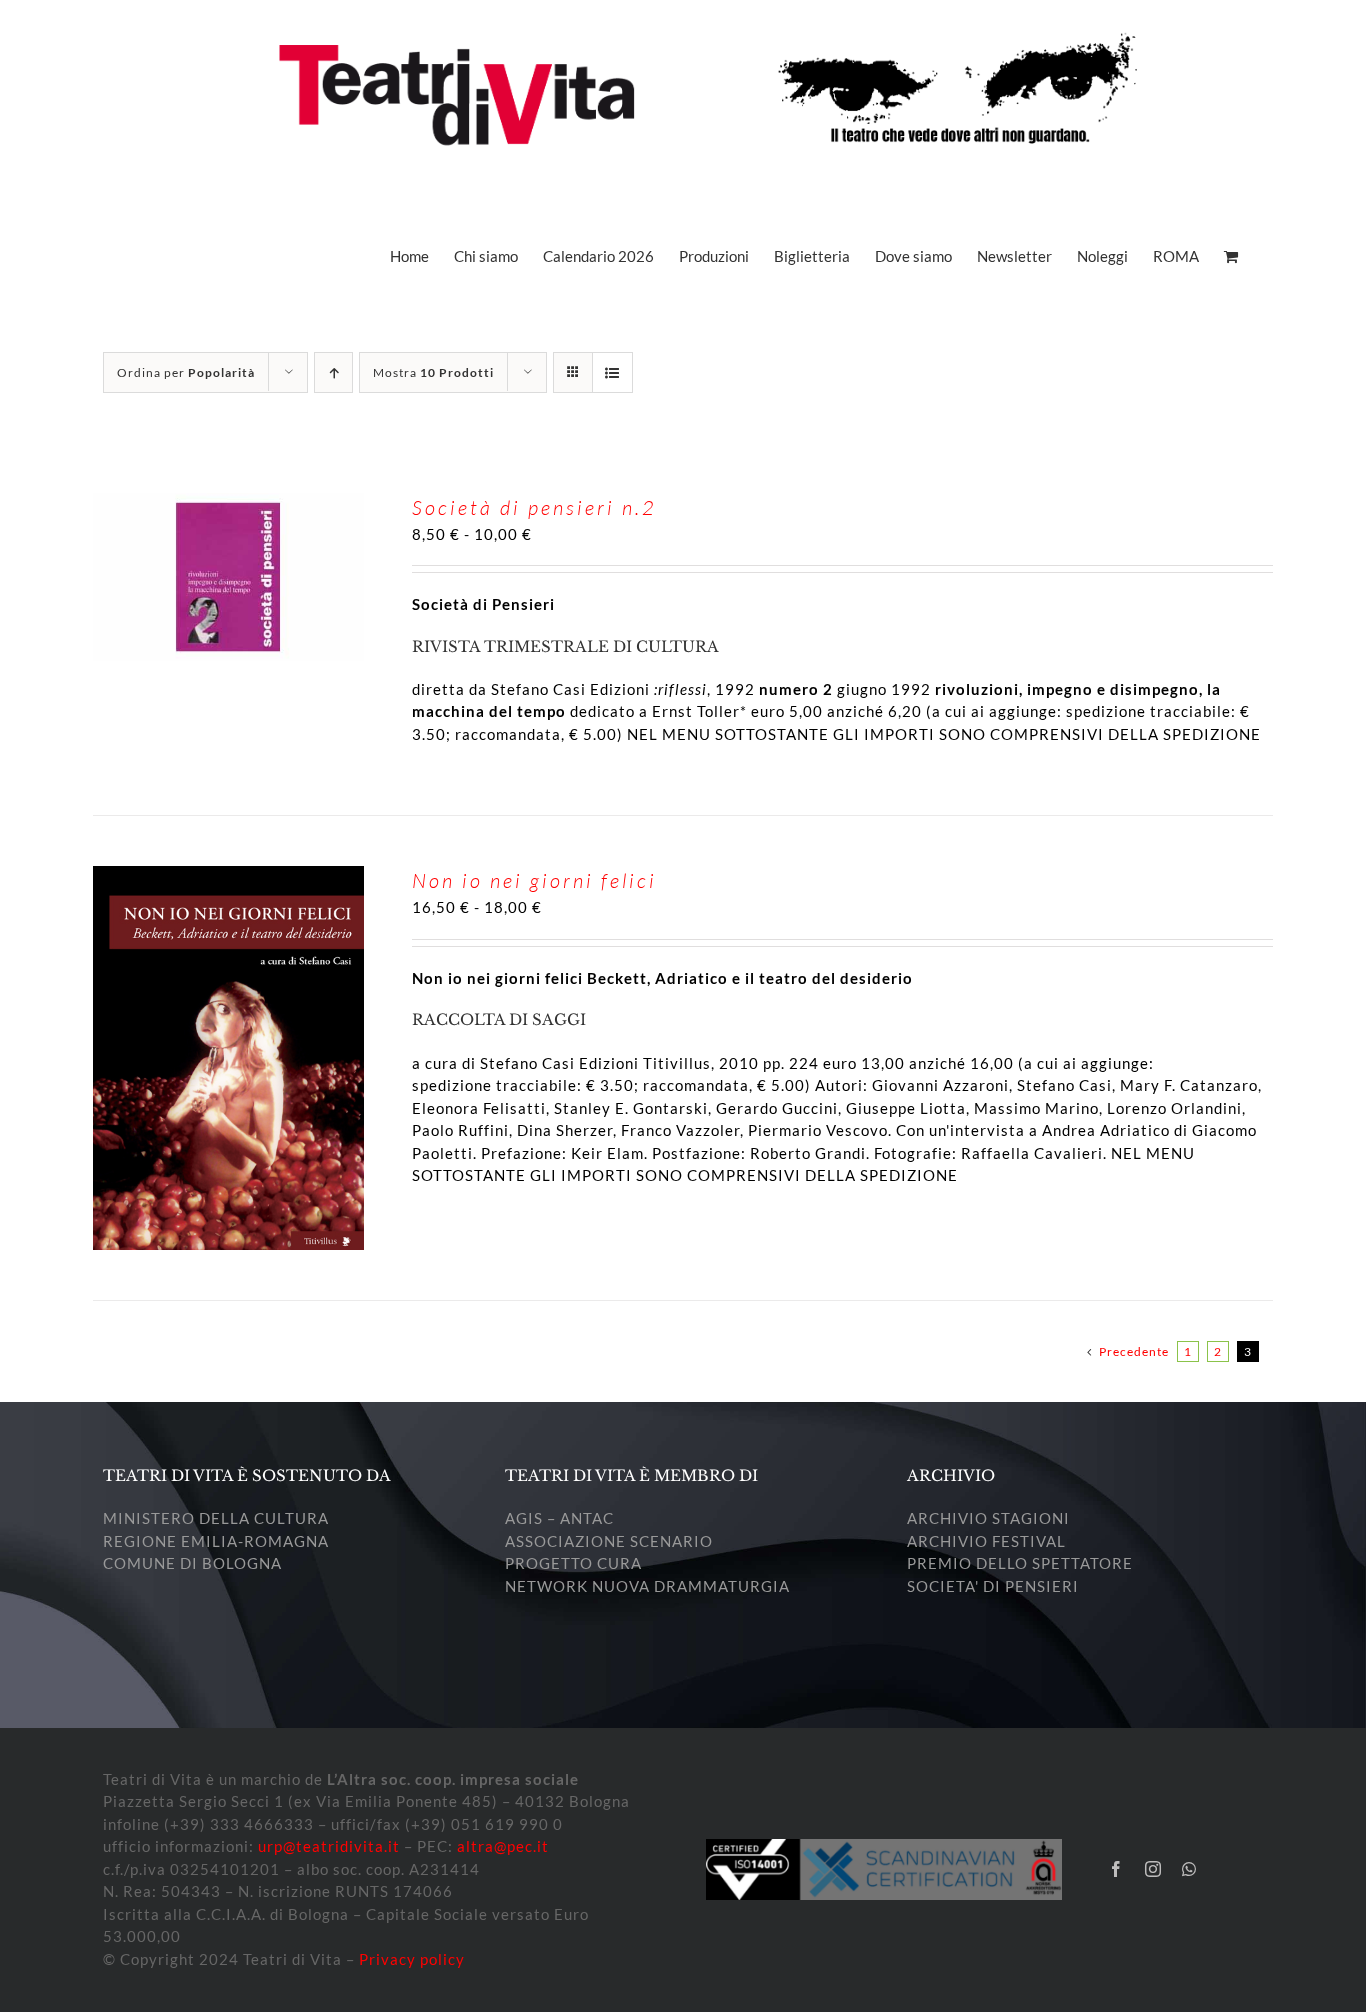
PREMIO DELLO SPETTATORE (1020, 1563)
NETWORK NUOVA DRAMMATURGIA (647, 1586)
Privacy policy (412, 1959)
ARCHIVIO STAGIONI (988, 1518)
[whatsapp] (1189, 1869)
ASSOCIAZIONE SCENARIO (609, 1541)
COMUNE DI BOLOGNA (192, 1563)
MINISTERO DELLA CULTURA (216, 1518)
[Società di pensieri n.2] (228, 504)
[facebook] (1116, 1869)
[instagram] (1153, 1869)
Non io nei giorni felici (534, 880)
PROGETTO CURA (573, 1563)
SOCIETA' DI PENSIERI (993, 1586)
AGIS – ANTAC (559, 1518)
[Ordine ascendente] (333, 372)
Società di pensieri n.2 (534, 507)
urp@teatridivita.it (329, 1846)
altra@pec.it (503, 1846)
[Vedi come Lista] (612, 372)
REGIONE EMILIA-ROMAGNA (216, 1541)
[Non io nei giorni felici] (228, 877)
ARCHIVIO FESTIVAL (986, 1541)
